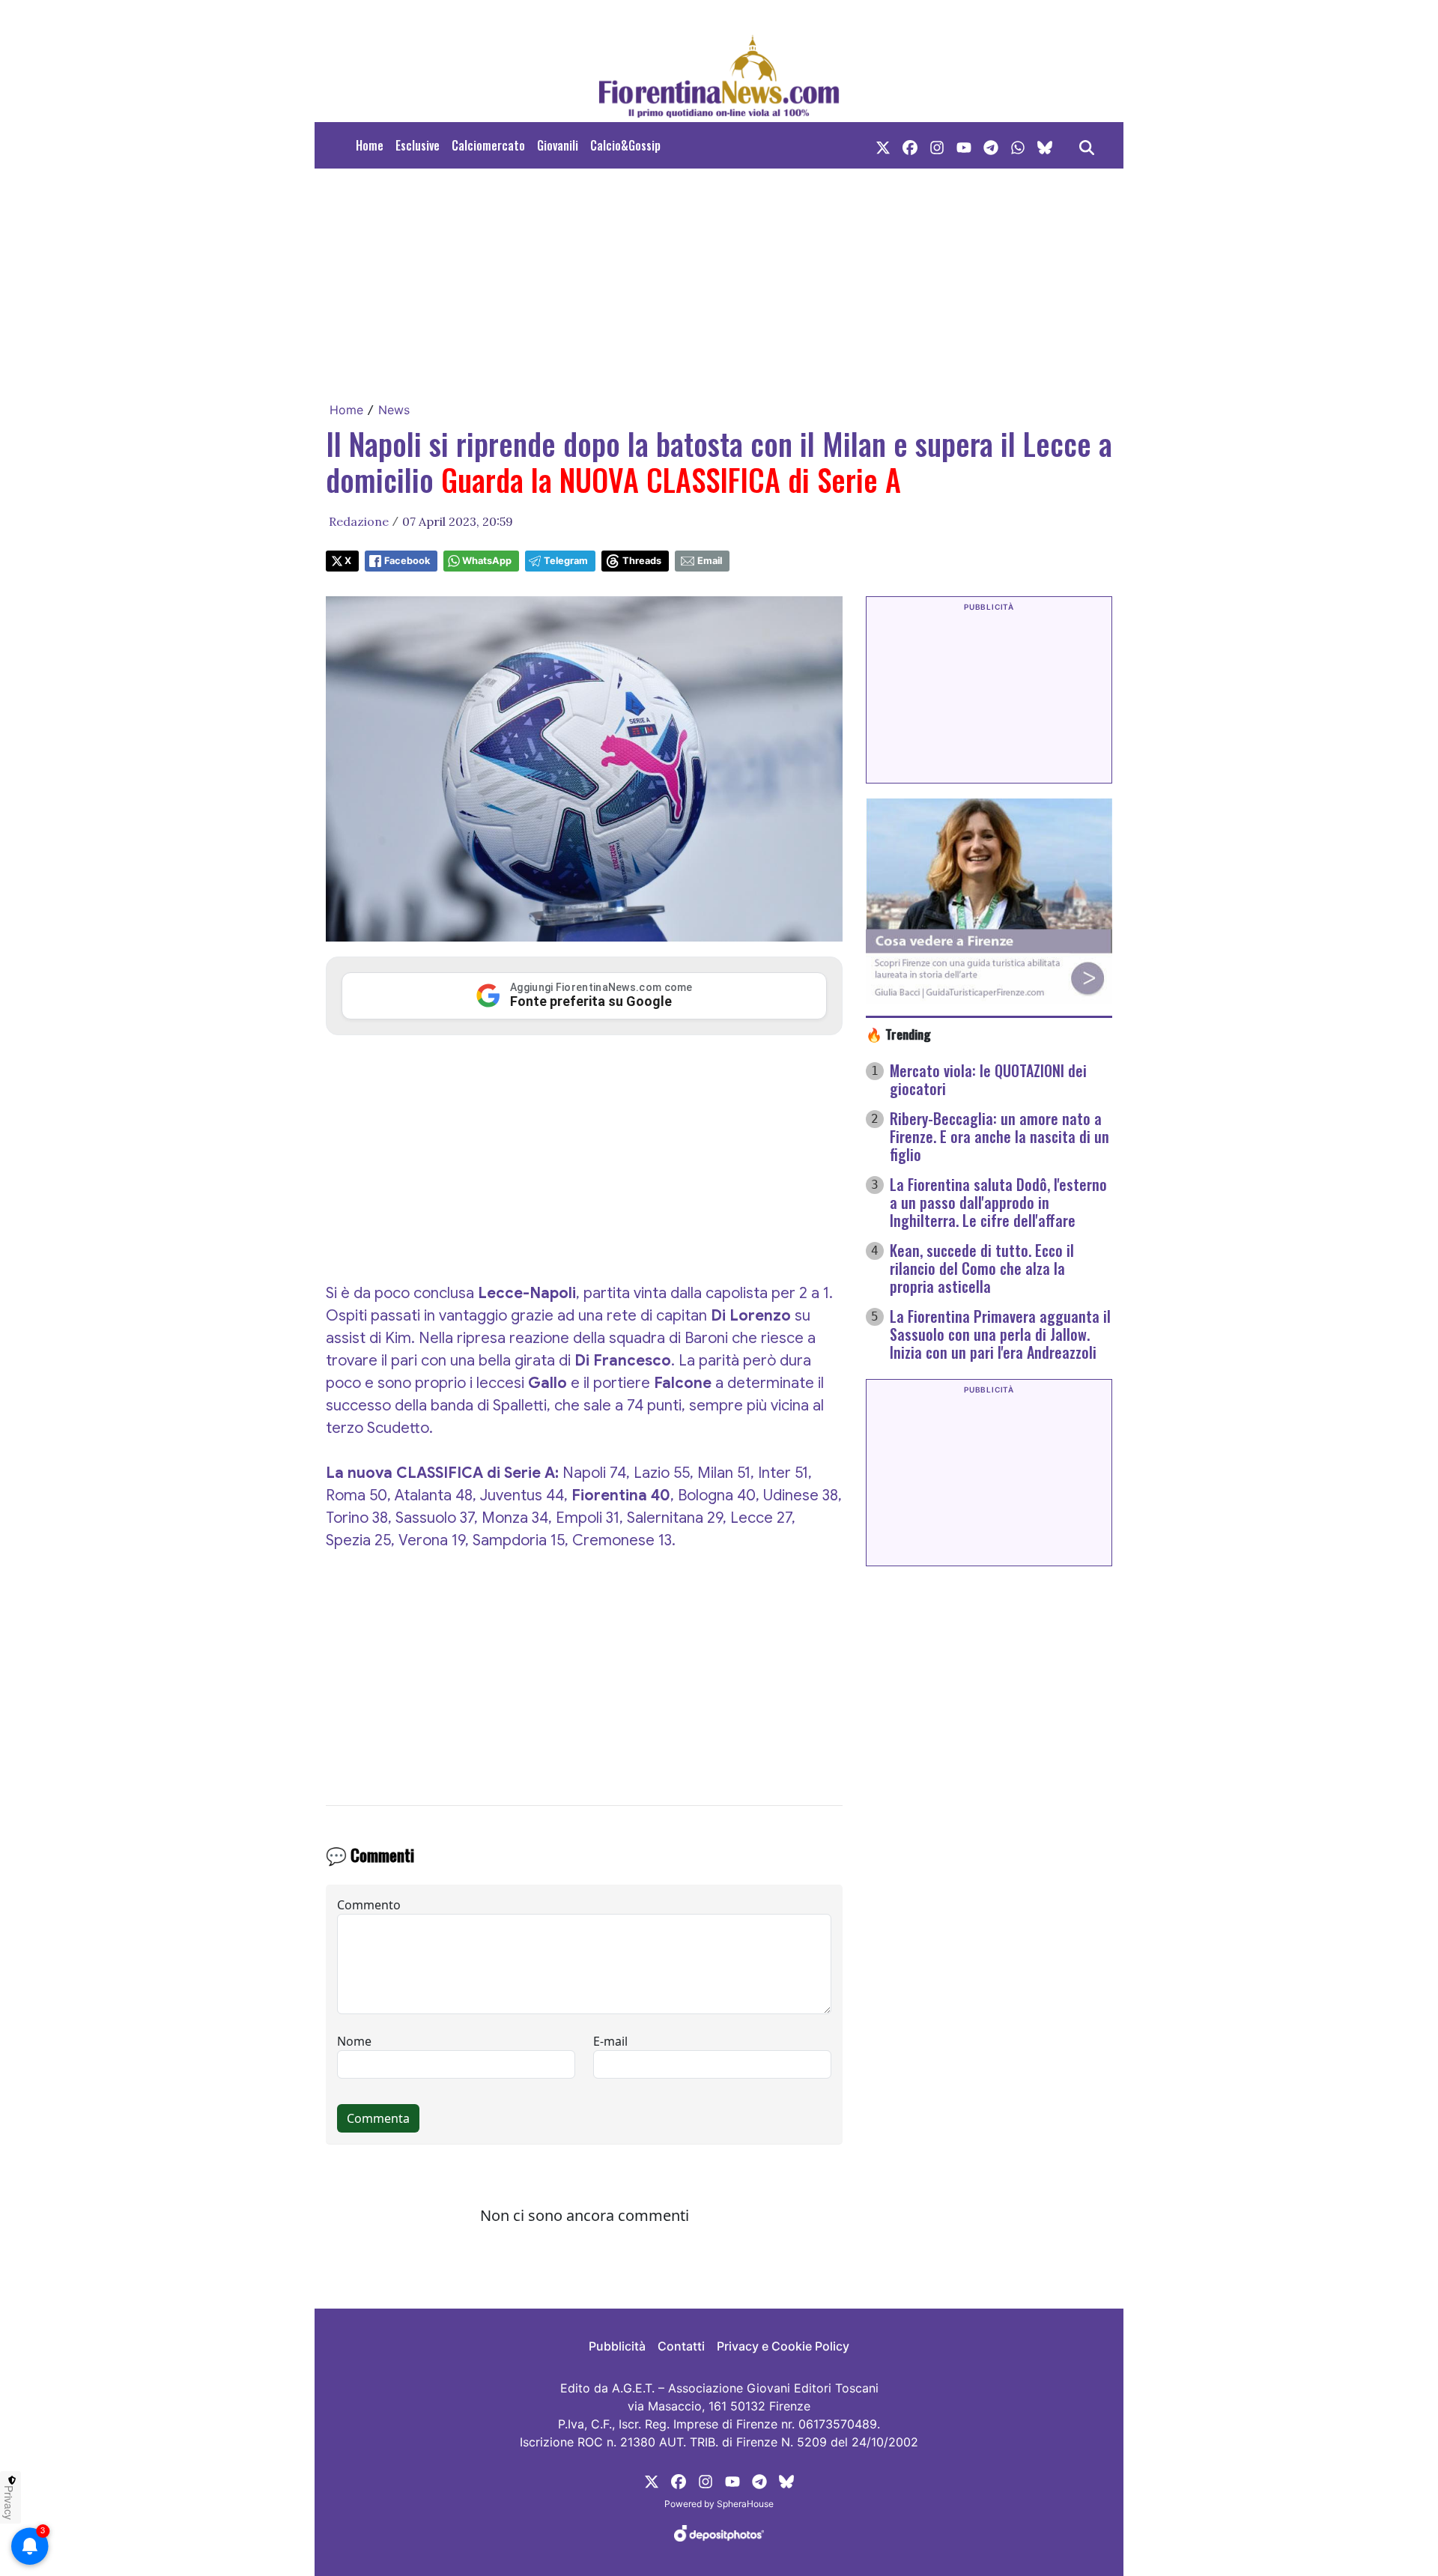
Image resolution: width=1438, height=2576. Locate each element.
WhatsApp (487, 561)
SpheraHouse (745, 2504)
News (394, 410)
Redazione (359, 521)
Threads (642, 561)
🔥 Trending (898, 1034)
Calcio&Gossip (625, 145)
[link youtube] (964, 145)
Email (710, 561)
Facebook (407, 561)
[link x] (883, 145)
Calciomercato (488, 145)
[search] (1087, 145)
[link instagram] (937, 145)
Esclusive (418, 145)
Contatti (681, 2346)
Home (370, 145)
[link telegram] (991, 145)
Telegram (566, 561)
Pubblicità (617, 2346)
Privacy (9, 2503)
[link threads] (1045, 145)
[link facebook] (910, 145)
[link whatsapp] (1018, 145)
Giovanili (558, 145)
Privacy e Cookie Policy (783, 2346)
